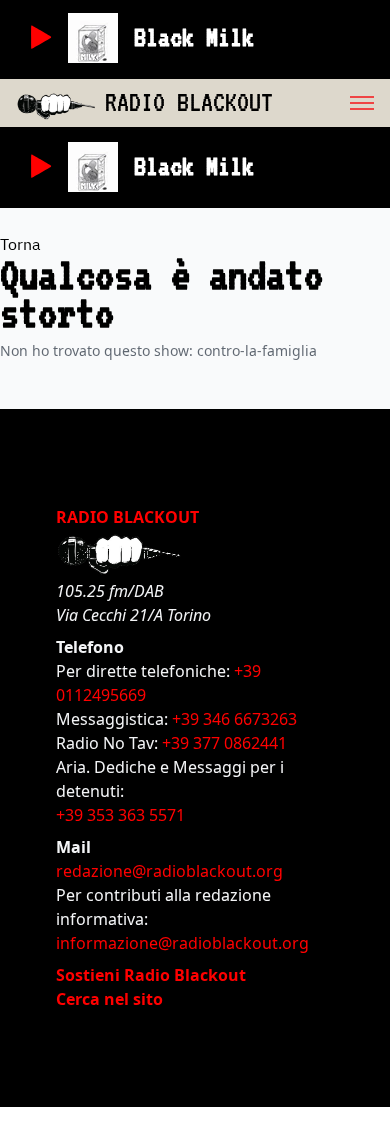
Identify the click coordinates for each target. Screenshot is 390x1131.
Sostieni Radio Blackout (151, 975)
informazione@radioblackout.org (182, 943)
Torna (20, 244)
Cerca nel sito (109, 999)
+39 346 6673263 (234, 719)
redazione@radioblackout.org (169, 871)
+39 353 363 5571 (120, 815)
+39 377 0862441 (224, 743)
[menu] (331, 103)
